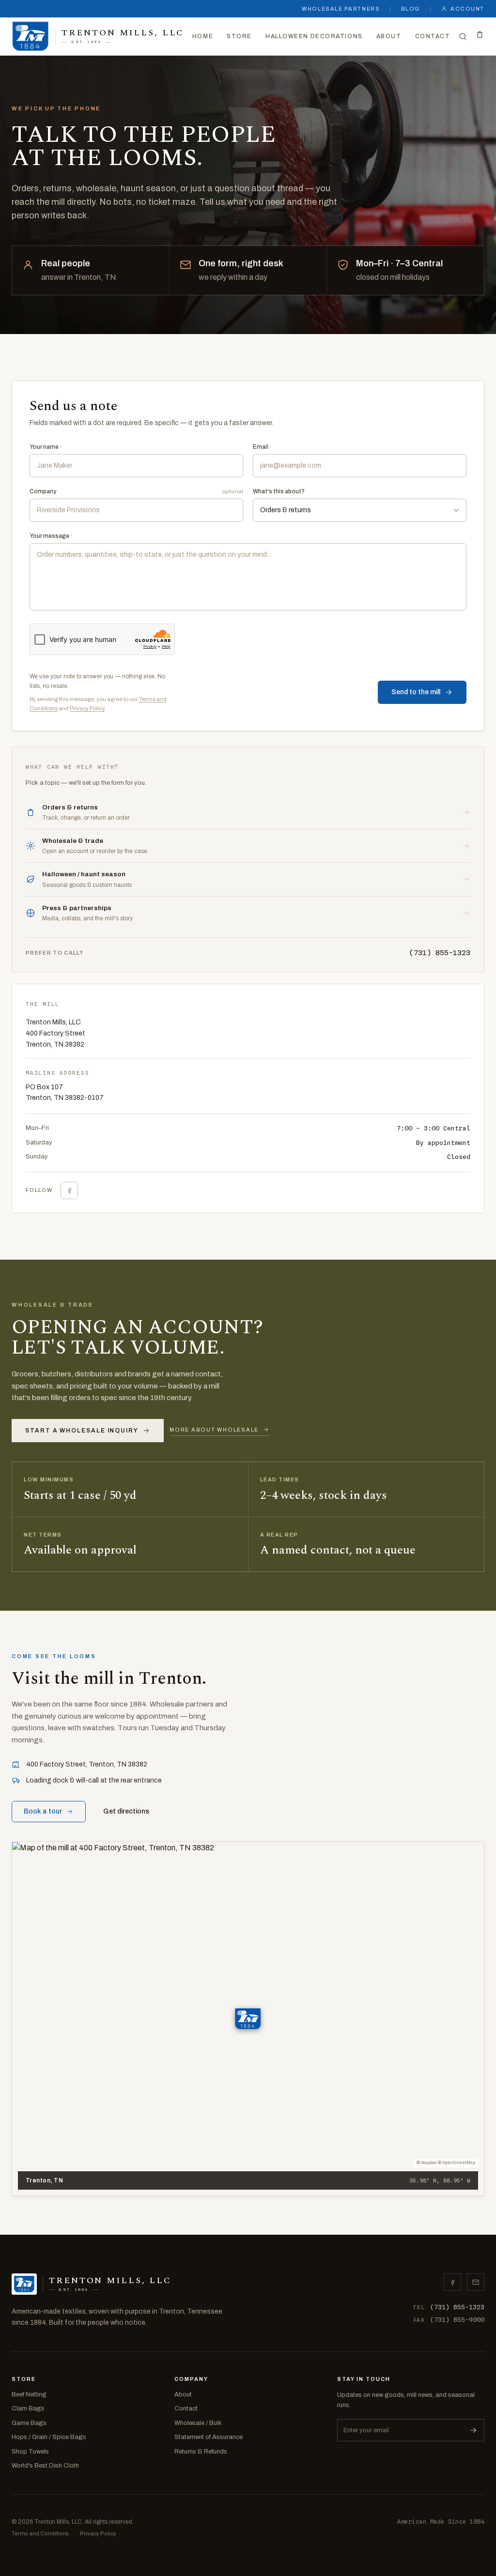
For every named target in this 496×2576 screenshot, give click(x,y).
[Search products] (463, 37)
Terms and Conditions (40, 2533)
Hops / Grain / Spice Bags (49, 2437)
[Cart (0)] (480, 35)
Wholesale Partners (341, 9)
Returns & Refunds (201, 2452)
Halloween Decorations (314, 36)
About (389, 36)
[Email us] (476, 2282)
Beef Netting (29, 2394)
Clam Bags (28, 2408)
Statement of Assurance (209, 2437)
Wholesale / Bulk (198, 2423)
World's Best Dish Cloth (45, 2466)
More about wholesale (214, 1430)
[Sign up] (473, 2430)
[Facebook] (69, 1190)
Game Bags (29, 2423)
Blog (411, 9)
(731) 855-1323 (440, 953)
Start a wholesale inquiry (82, 1431)
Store (239, 36)
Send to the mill (416, 692)
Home (203, 36)
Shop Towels (30, 2452)
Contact (433, 36)
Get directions (126, 1811)
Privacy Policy (87, 708)
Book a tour (43, 1811)
